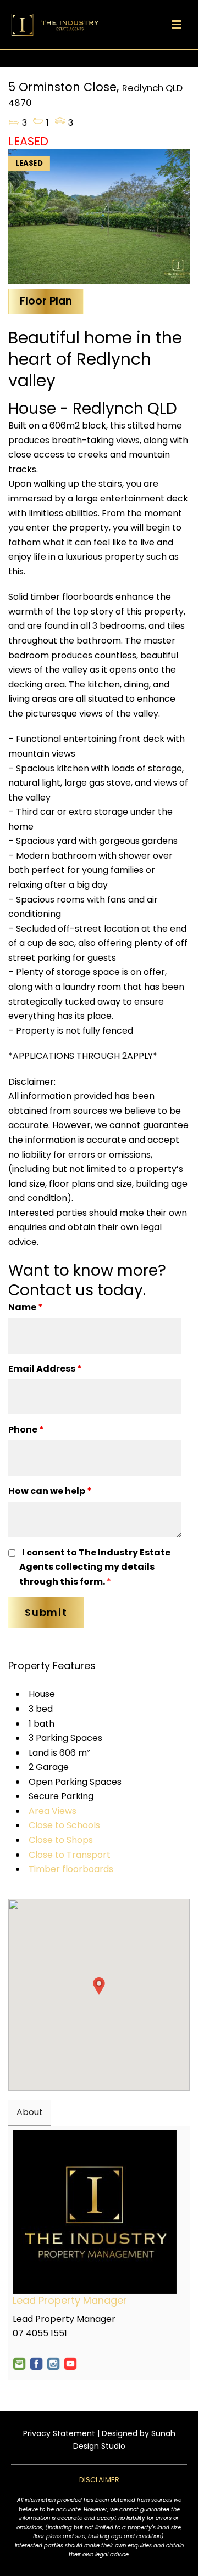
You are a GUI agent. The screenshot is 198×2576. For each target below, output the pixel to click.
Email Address (45, 1369)
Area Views (53, 1811)
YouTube (70, 2364)
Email (19, 2364)
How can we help (50, 1491)
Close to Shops (61, 1840)
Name (26, 1307)
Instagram (53, 2364)
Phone (26, 1430)
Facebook (36, 2364)
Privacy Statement (59, 2433)
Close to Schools (64, 1825)
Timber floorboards (71, 1869)
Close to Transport (70, 1855)
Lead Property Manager (70, 2300)
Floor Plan (46, 301)
